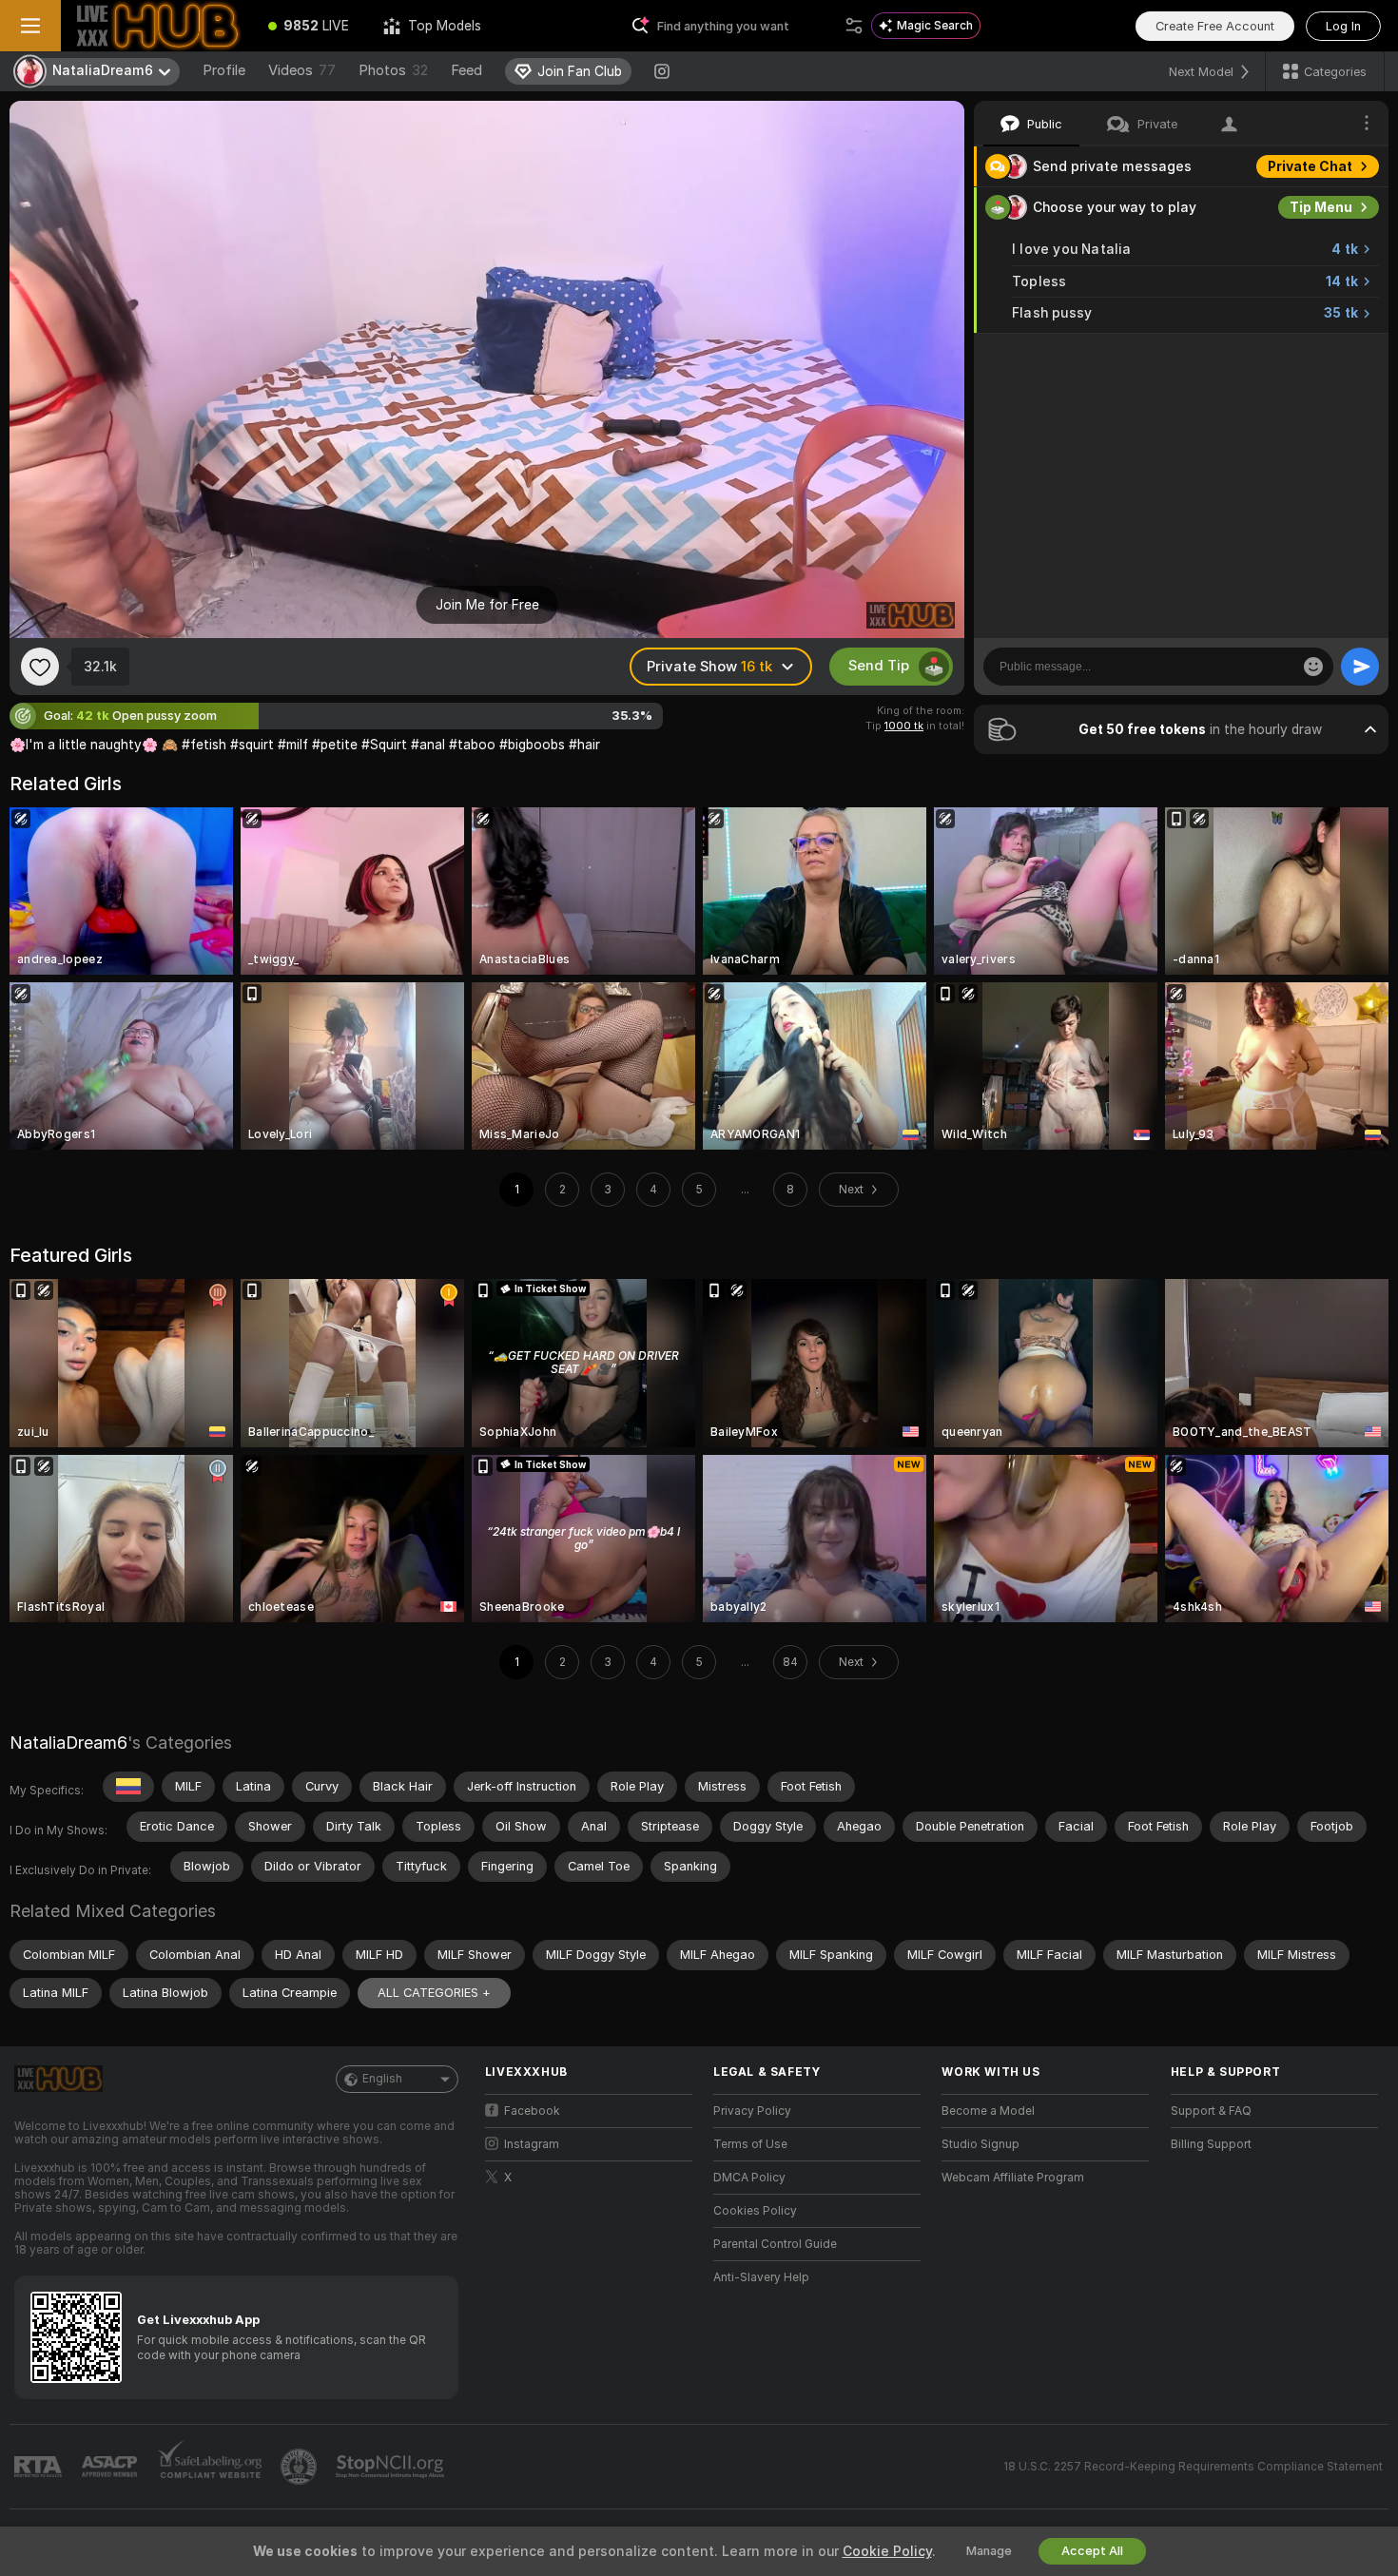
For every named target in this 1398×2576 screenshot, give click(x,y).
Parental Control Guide (775, 2244)
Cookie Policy (887, 2551)
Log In (1343, 26)
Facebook (532, 2111)
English (382, 2079)
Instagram (532, 2144)
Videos (302, 70)
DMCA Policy (749, 2178)
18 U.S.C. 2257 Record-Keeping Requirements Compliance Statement (1193, 2467)
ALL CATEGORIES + (434, 1993)
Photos (393, 70)
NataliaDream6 (68, 1743)
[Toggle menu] (30, 26)
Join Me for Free (487, 605)
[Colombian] (128, 1787)
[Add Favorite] (40, 667)
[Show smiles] (1313, 667)
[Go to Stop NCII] (392, 2467)
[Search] (854, 26)
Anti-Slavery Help (761, 2277)
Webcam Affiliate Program (1013, 2178)
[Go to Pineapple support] (301, 2467)
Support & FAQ (1211, 2111)
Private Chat (1310, 166)
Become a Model (988, 2111)
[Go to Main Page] (156, 26)
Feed (466, 70)
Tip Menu (1321, 207)
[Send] (1360, 667)
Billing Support (1211, 2144)
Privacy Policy (752, 2111)
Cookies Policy (755, 2211)
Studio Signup (981, 2144)
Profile (224, 70)
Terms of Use (750, 2144)
